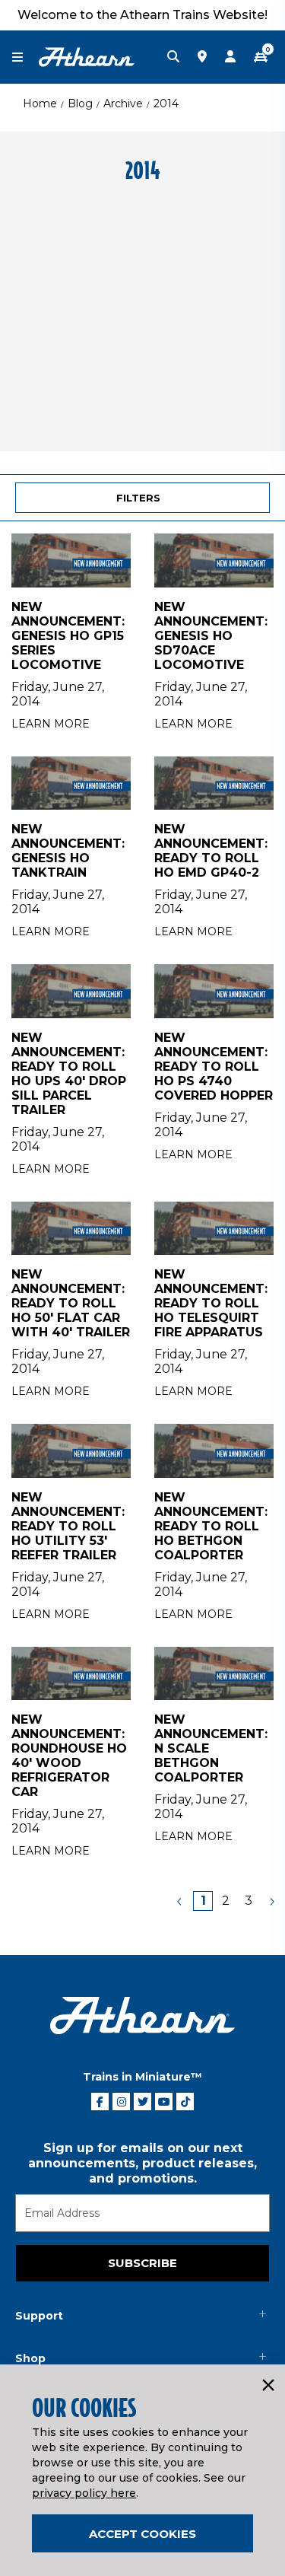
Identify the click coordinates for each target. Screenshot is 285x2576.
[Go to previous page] (180, 1901)
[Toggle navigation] (25, 57)
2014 (166, 103)
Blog (80, 103)
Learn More (51, 724)
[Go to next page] (271, 1901)
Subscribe (142, 2263)
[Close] (268, 2386)
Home (40, 103)
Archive (123, 103)
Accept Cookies (142, 2534)
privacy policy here (84, 2493)
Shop (30, 2358)
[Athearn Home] (87, 56)
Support (39, 2316)
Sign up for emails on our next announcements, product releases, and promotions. (142, 2163)
